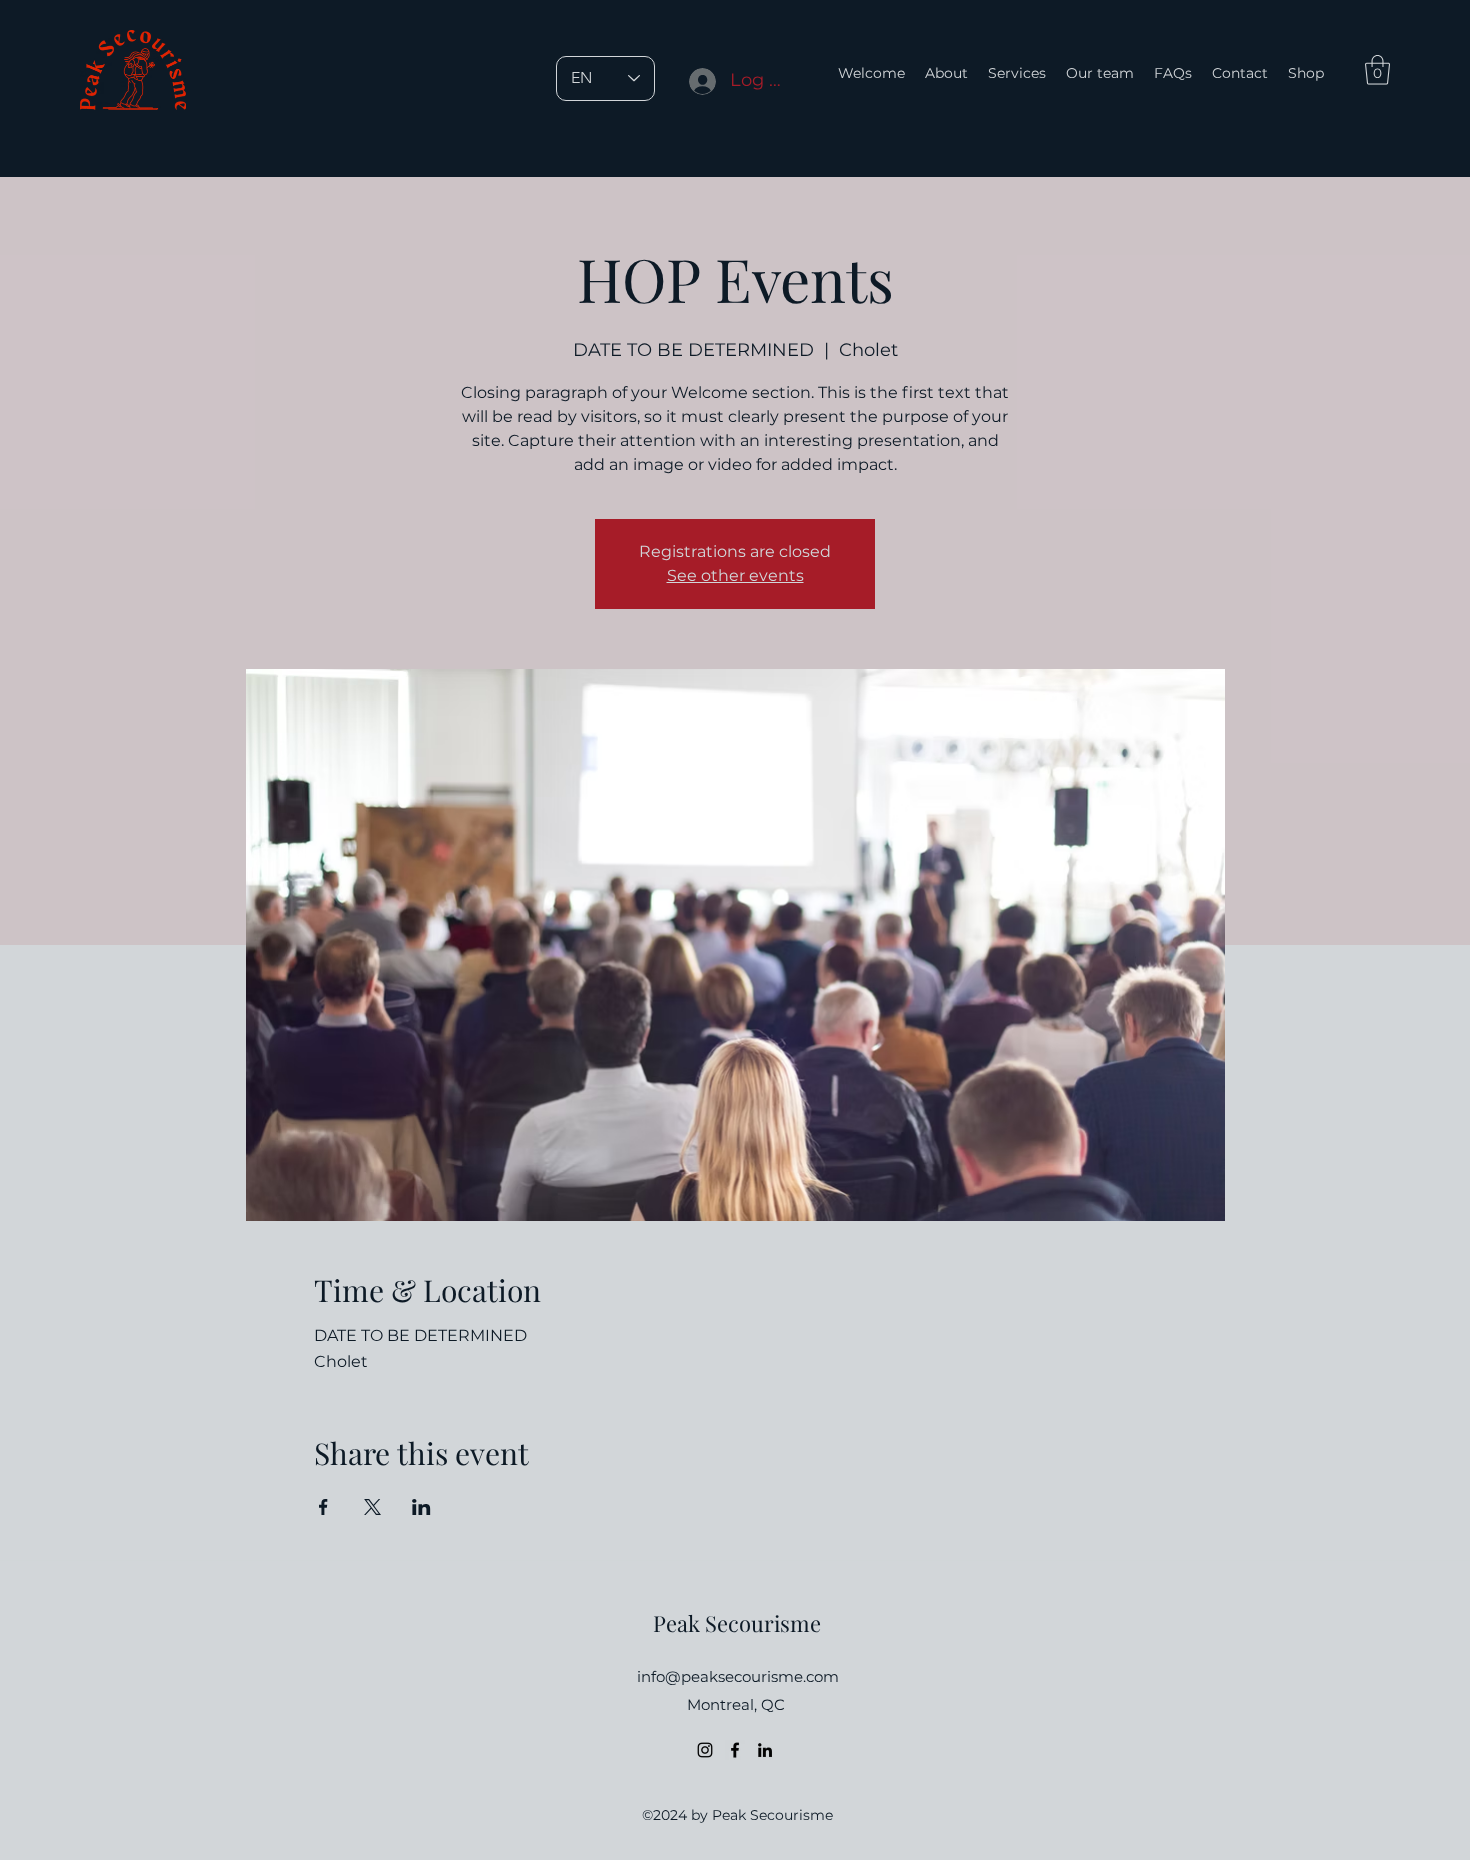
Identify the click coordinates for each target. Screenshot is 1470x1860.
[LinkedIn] (765, 1750)
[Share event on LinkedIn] (421, 1507)
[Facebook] (735, 1750)
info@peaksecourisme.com (738, 1676)
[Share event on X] (372, 1507)
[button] (1377, 70)
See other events (735, 575)
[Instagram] (705, 1750)
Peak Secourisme (737, 1623)
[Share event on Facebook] (323, 1507)
